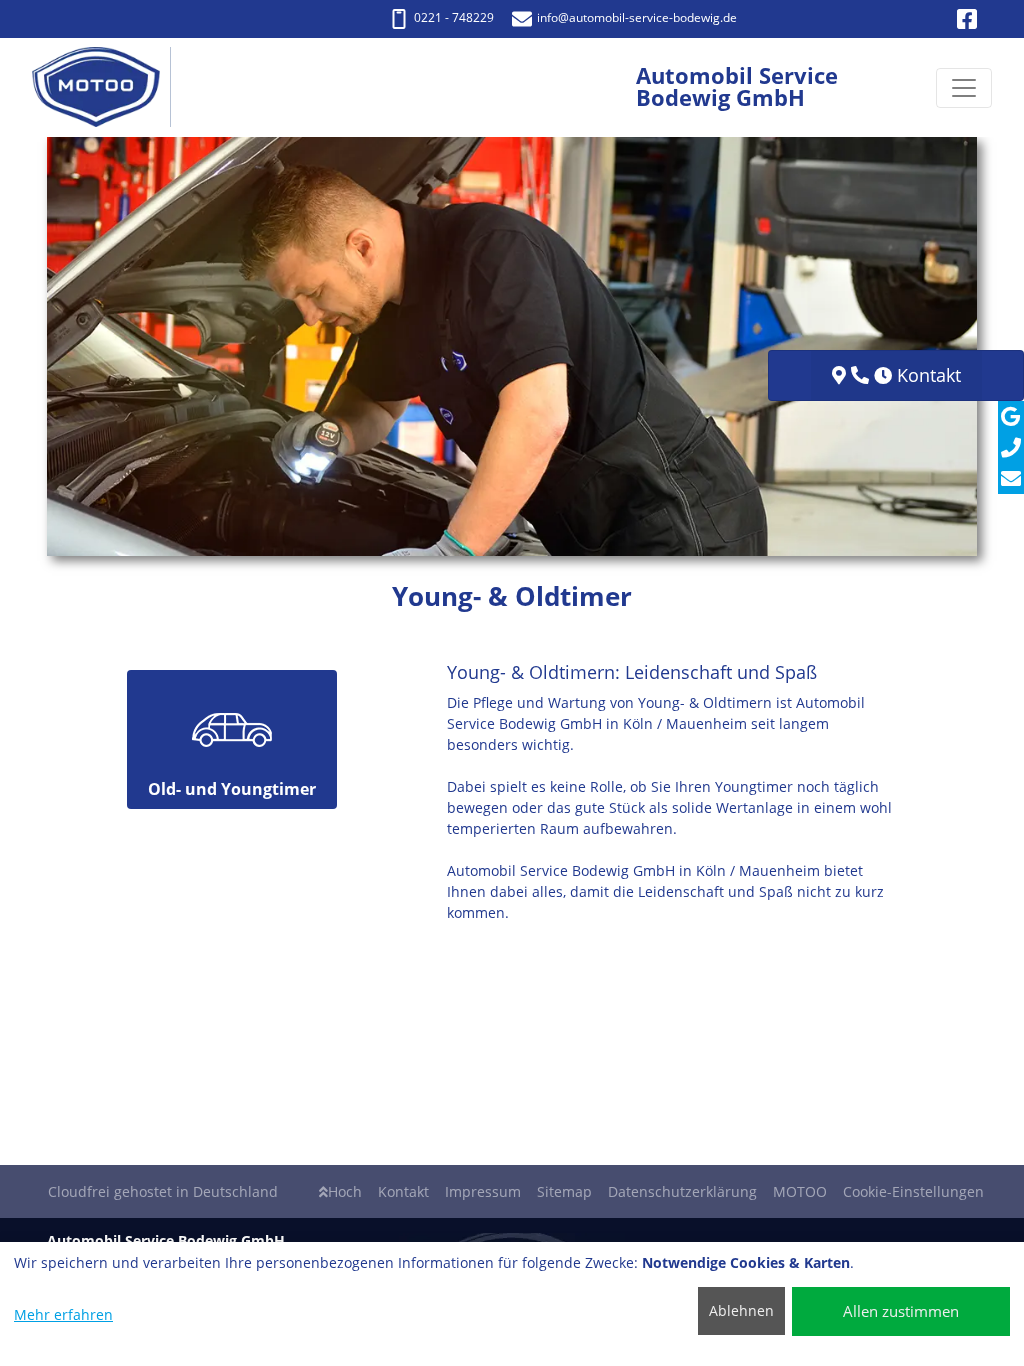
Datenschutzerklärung (682, 1191)
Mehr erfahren (63, 1314)
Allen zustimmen (901, 1311)
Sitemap (564, 1191)
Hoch (345, 1191)
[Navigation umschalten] (964, 88)
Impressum (483, 1191)
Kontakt (403, 1191)
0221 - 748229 (454, 17)
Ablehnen (741, 1310)
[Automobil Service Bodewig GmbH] (106, 87)
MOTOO (800, 1191)
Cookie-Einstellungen (913, 1191)
